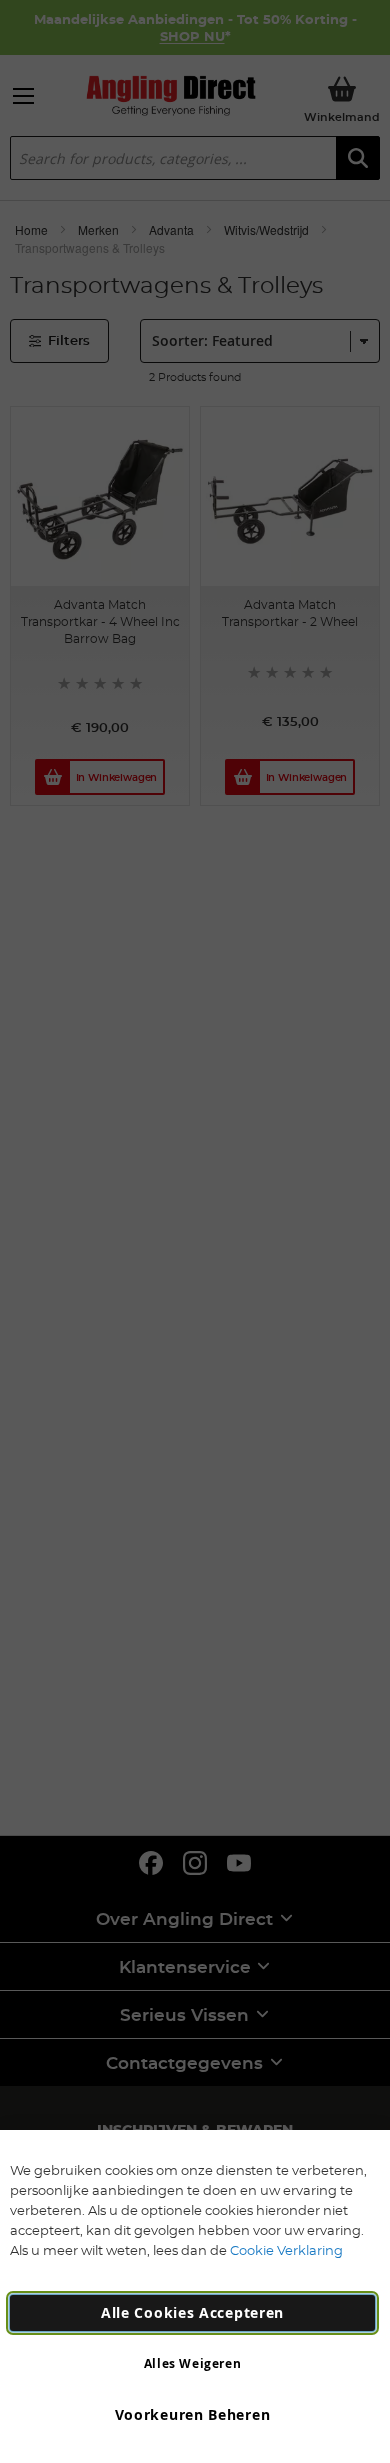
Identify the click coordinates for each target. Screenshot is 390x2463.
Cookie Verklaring (286, 2250)
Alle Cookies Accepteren (192, 2312)
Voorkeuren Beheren (193, 2414)
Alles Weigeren (192, 2363)
